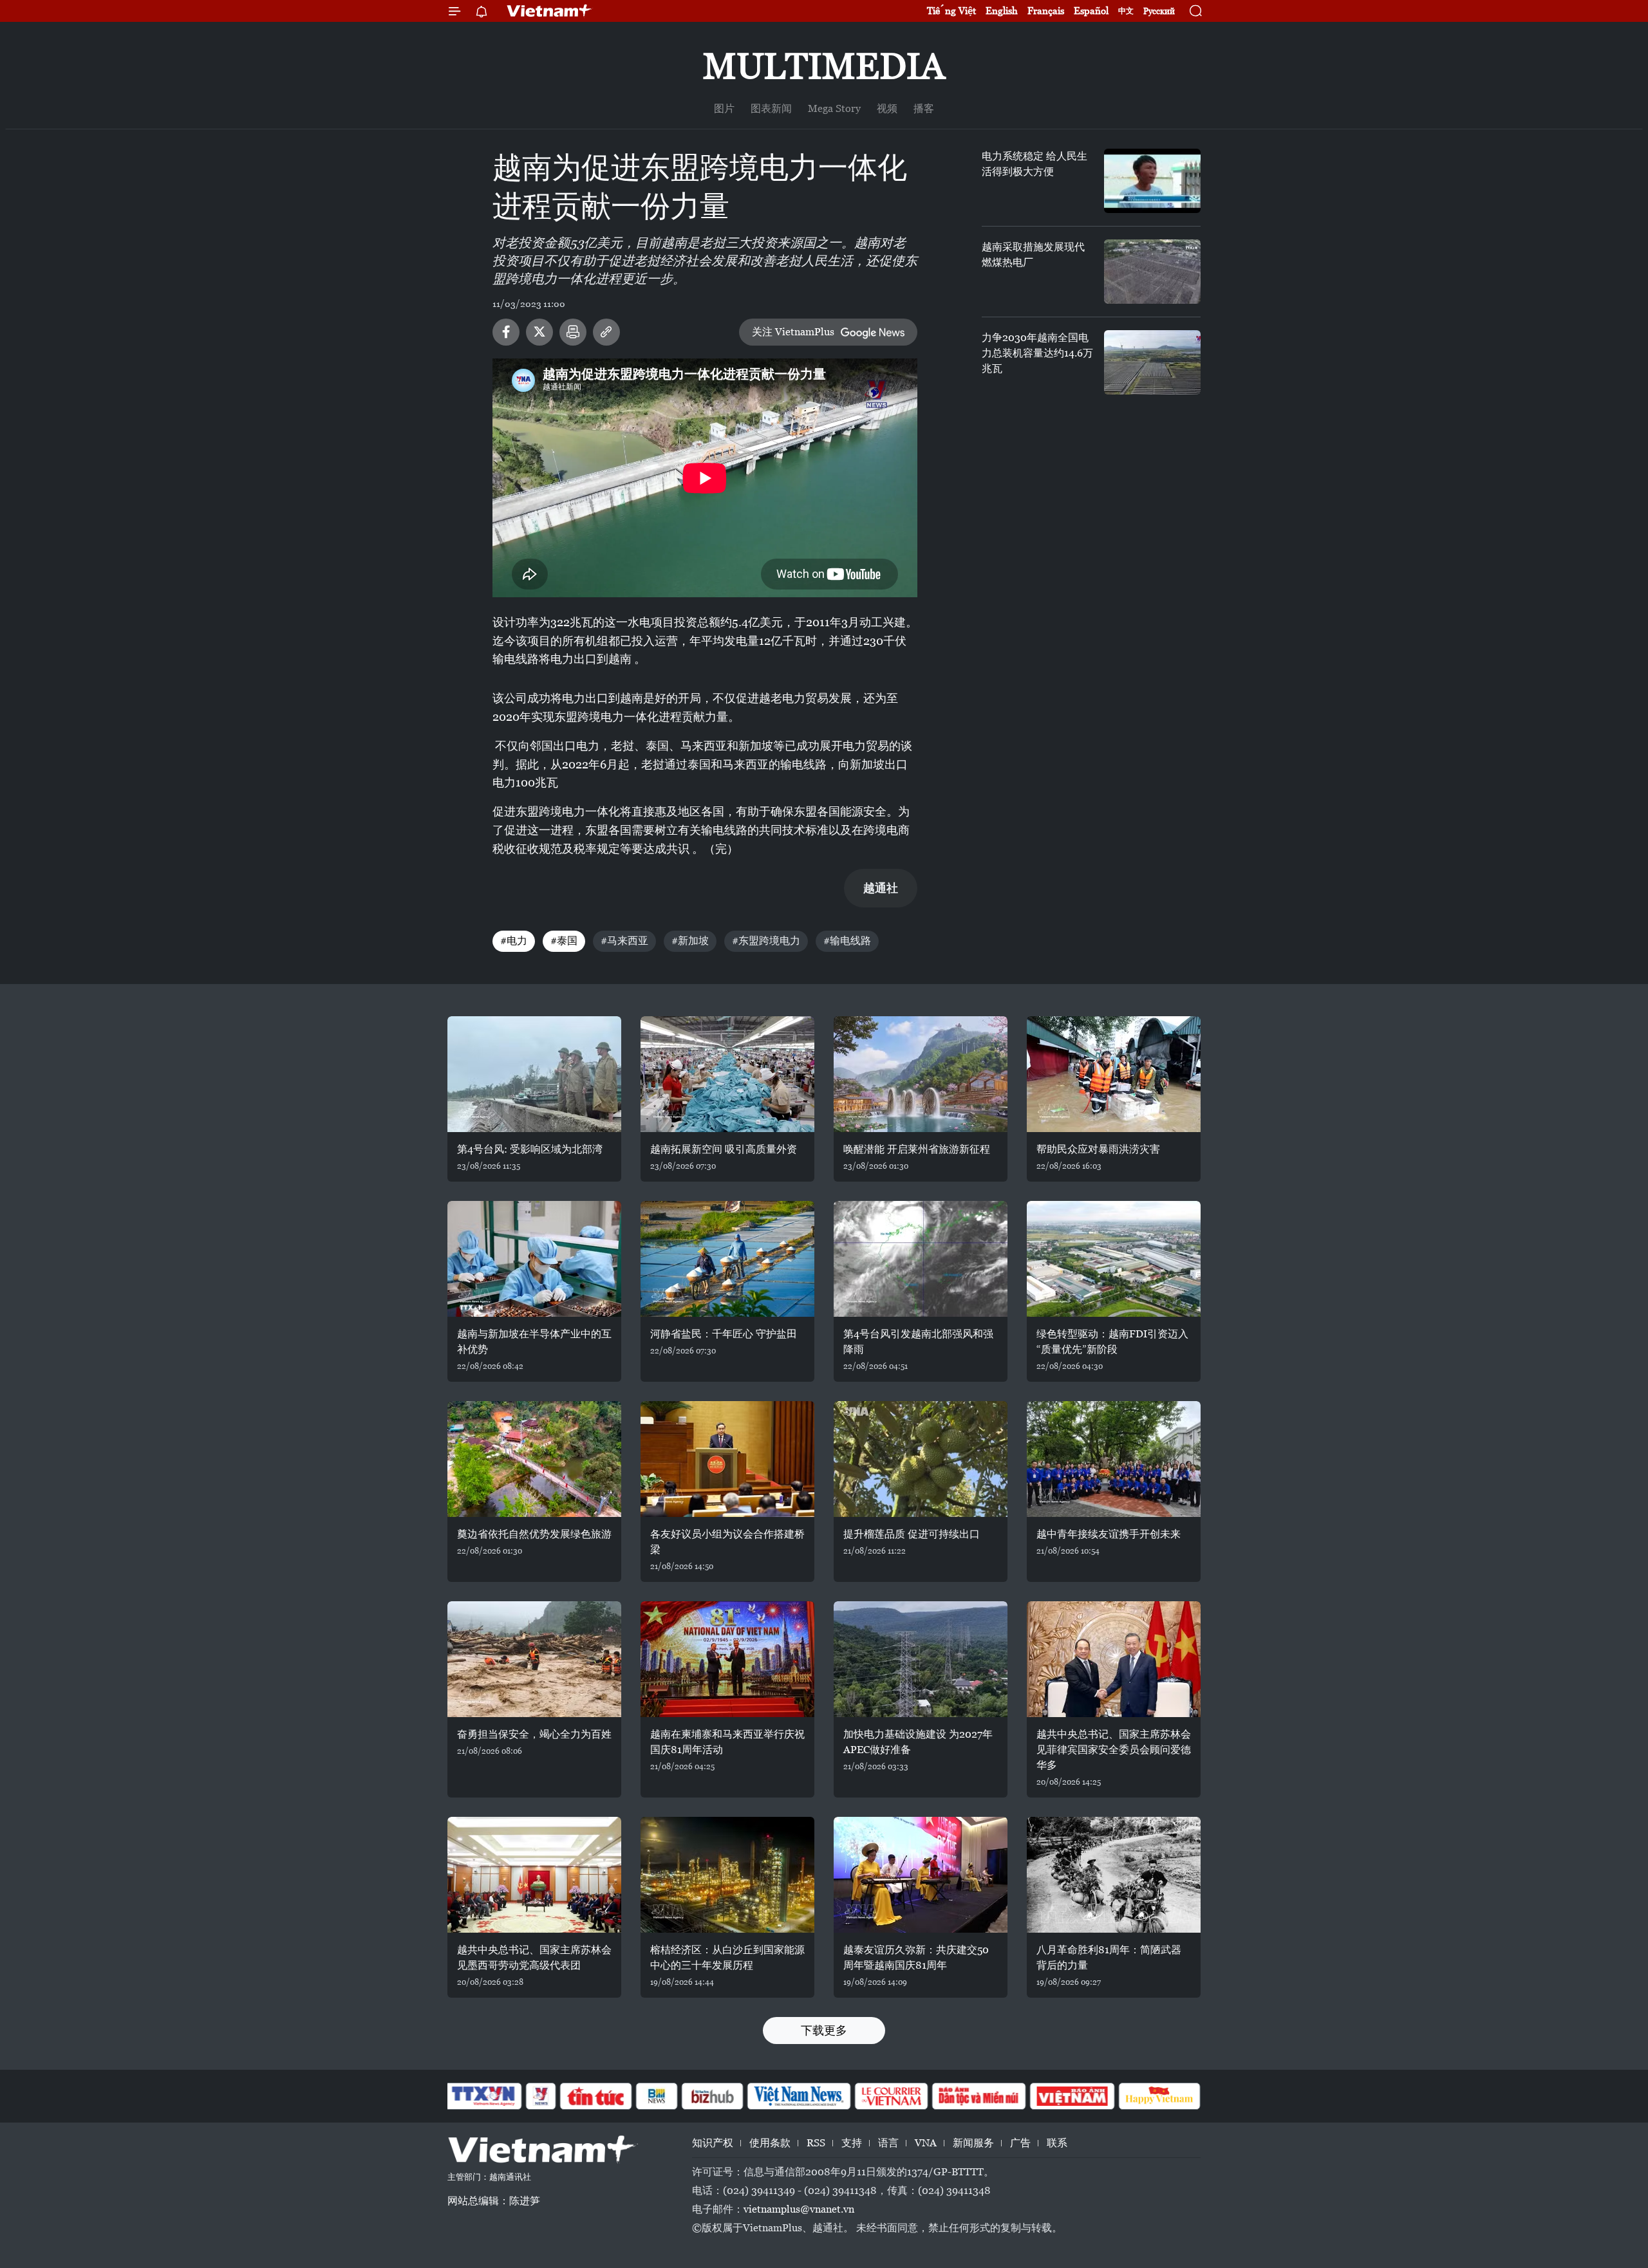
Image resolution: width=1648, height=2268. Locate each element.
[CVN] (891, 2096)
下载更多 (824, 2030)
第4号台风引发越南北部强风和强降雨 (918, 1342)
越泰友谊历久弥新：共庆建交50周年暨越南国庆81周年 (916, 1957)
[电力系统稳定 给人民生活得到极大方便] (1152, 181)
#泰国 (564, 941)
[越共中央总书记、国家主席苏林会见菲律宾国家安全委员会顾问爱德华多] (1114, 1659)
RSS (816, 2143)
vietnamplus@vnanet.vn (799, 2209)
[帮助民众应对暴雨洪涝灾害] (1114, 1074)
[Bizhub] (712, 2096)
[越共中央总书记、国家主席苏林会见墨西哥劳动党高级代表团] (534, 1875)
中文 (1126, 11)
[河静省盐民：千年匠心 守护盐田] (727, 1259)
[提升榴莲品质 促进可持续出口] (921, 1459)
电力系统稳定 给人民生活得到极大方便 (1035, 164)
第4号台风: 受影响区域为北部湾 (530, 1149)
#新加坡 (690, 941)
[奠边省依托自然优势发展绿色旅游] (534, 1459)
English (1002, 11)
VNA (926, 2143)
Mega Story (834, 108)
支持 (852, 2143)
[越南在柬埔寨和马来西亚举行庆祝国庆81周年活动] (727, 1659)
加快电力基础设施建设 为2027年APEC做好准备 (918, 1742)
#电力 (514, 941)
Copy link (606, 332)
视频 (887, 108)
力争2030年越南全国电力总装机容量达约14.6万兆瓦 (1037, 353)
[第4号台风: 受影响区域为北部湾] (534, 1074)
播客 (924, 108)
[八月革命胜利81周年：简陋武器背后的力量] (1114, 1875)
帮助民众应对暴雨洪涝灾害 (1098, 1149)
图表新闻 (771, 108)
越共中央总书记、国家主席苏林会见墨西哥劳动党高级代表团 (534, 1957)
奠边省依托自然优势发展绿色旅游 (534, 1534)
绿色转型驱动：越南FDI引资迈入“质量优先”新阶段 (1112, 1342)
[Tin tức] (596, 2096)
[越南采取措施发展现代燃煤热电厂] (1152, 272)
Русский (1159, 11)
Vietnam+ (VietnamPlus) (550, 11)
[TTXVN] (483, 2096)
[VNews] (541, 2096)
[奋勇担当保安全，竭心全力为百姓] (534, 1659)
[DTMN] (979, 2096)
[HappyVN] (1159, 2096)
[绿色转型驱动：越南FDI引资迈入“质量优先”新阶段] (1114, 1259)
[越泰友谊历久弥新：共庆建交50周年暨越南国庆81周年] (921, 1875)
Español (1091, 11)
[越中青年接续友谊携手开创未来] (1114, 1459)
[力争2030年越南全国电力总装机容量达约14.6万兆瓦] (1152, 362)
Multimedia (824, 66)
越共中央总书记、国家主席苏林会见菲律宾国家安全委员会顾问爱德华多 (1114, 1750)
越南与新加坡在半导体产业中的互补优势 (534, 1342)
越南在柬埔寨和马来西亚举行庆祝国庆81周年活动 (727, 1742)
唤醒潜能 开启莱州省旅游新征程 (917, 1149)
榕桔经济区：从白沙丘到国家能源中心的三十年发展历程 (727, 1957)
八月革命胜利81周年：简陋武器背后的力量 (1109, 1957)
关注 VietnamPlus (793, 332)
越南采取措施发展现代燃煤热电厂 (1033, 255)
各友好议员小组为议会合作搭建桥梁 (727, 1542)
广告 (1020, 2143)
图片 (724, 108)
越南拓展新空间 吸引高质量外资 (724, 1149)
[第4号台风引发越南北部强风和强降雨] (921, 1259)
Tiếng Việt (951, 11)
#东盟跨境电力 (766, 941)
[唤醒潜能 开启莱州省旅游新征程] (921, 1074)
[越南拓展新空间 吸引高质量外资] (727, 1074)
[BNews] (657, 2096)
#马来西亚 (624, 941)
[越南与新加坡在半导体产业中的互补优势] (534, 1259)
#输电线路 (847, 941)
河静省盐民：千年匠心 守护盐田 (724, 1334)
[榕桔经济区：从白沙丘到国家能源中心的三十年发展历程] (727, 1875)
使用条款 (770, 2143)
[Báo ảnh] (1072, 2096)
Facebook (506, 332)
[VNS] (799, 2096)
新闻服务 (973, 2143)
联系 (1057, 2143)
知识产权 (713, 2143)
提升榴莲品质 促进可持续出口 (912, 1534)
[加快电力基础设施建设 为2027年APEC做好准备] (921, 1659)
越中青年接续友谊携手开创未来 (1109, 1534)
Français (1046, 11)
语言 (888, 2143)
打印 (573, 332)
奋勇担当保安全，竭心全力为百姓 (534, 1734)
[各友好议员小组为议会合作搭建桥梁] (727, 1459)
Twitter (539, 332)
